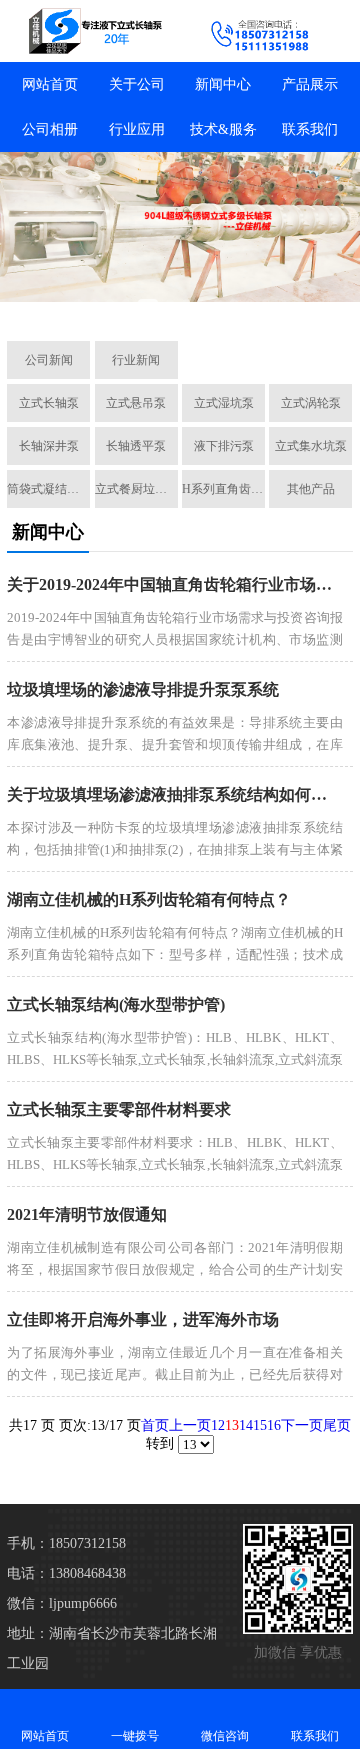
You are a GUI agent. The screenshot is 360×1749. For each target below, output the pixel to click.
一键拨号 (135, 1736)
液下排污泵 (224, 446)
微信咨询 (225, 1736)
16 (274, 1425)
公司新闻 (49, 360)
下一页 (302, 1425)
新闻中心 (223, 84)
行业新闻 (136, 360)
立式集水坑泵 (311, 446)
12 (218, 1425)
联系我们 (310, 129)
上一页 (190, 1425)
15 (260, 1425)
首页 (155, 1425)
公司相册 (50, 129)
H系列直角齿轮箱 (223, 489)
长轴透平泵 (136, 446)
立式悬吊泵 (136, 403)
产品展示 (310, 84)
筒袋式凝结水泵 (48, 489)
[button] (78, 303)
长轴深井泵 (49, 446)
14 (246, 1425)
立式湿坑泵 (224, 403)
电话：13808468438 (66, 1573)
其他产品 (311, 489)
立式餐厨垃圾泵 (136, 489)
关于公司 (137, 84)
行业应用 (137, 129)
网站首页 (50, 84)
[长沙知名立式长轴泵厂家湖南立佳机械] (90, 31)
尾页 (337, 1425)
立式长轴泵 (49, 403)
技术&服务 (223, 129)
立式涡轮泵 (311, 403)
